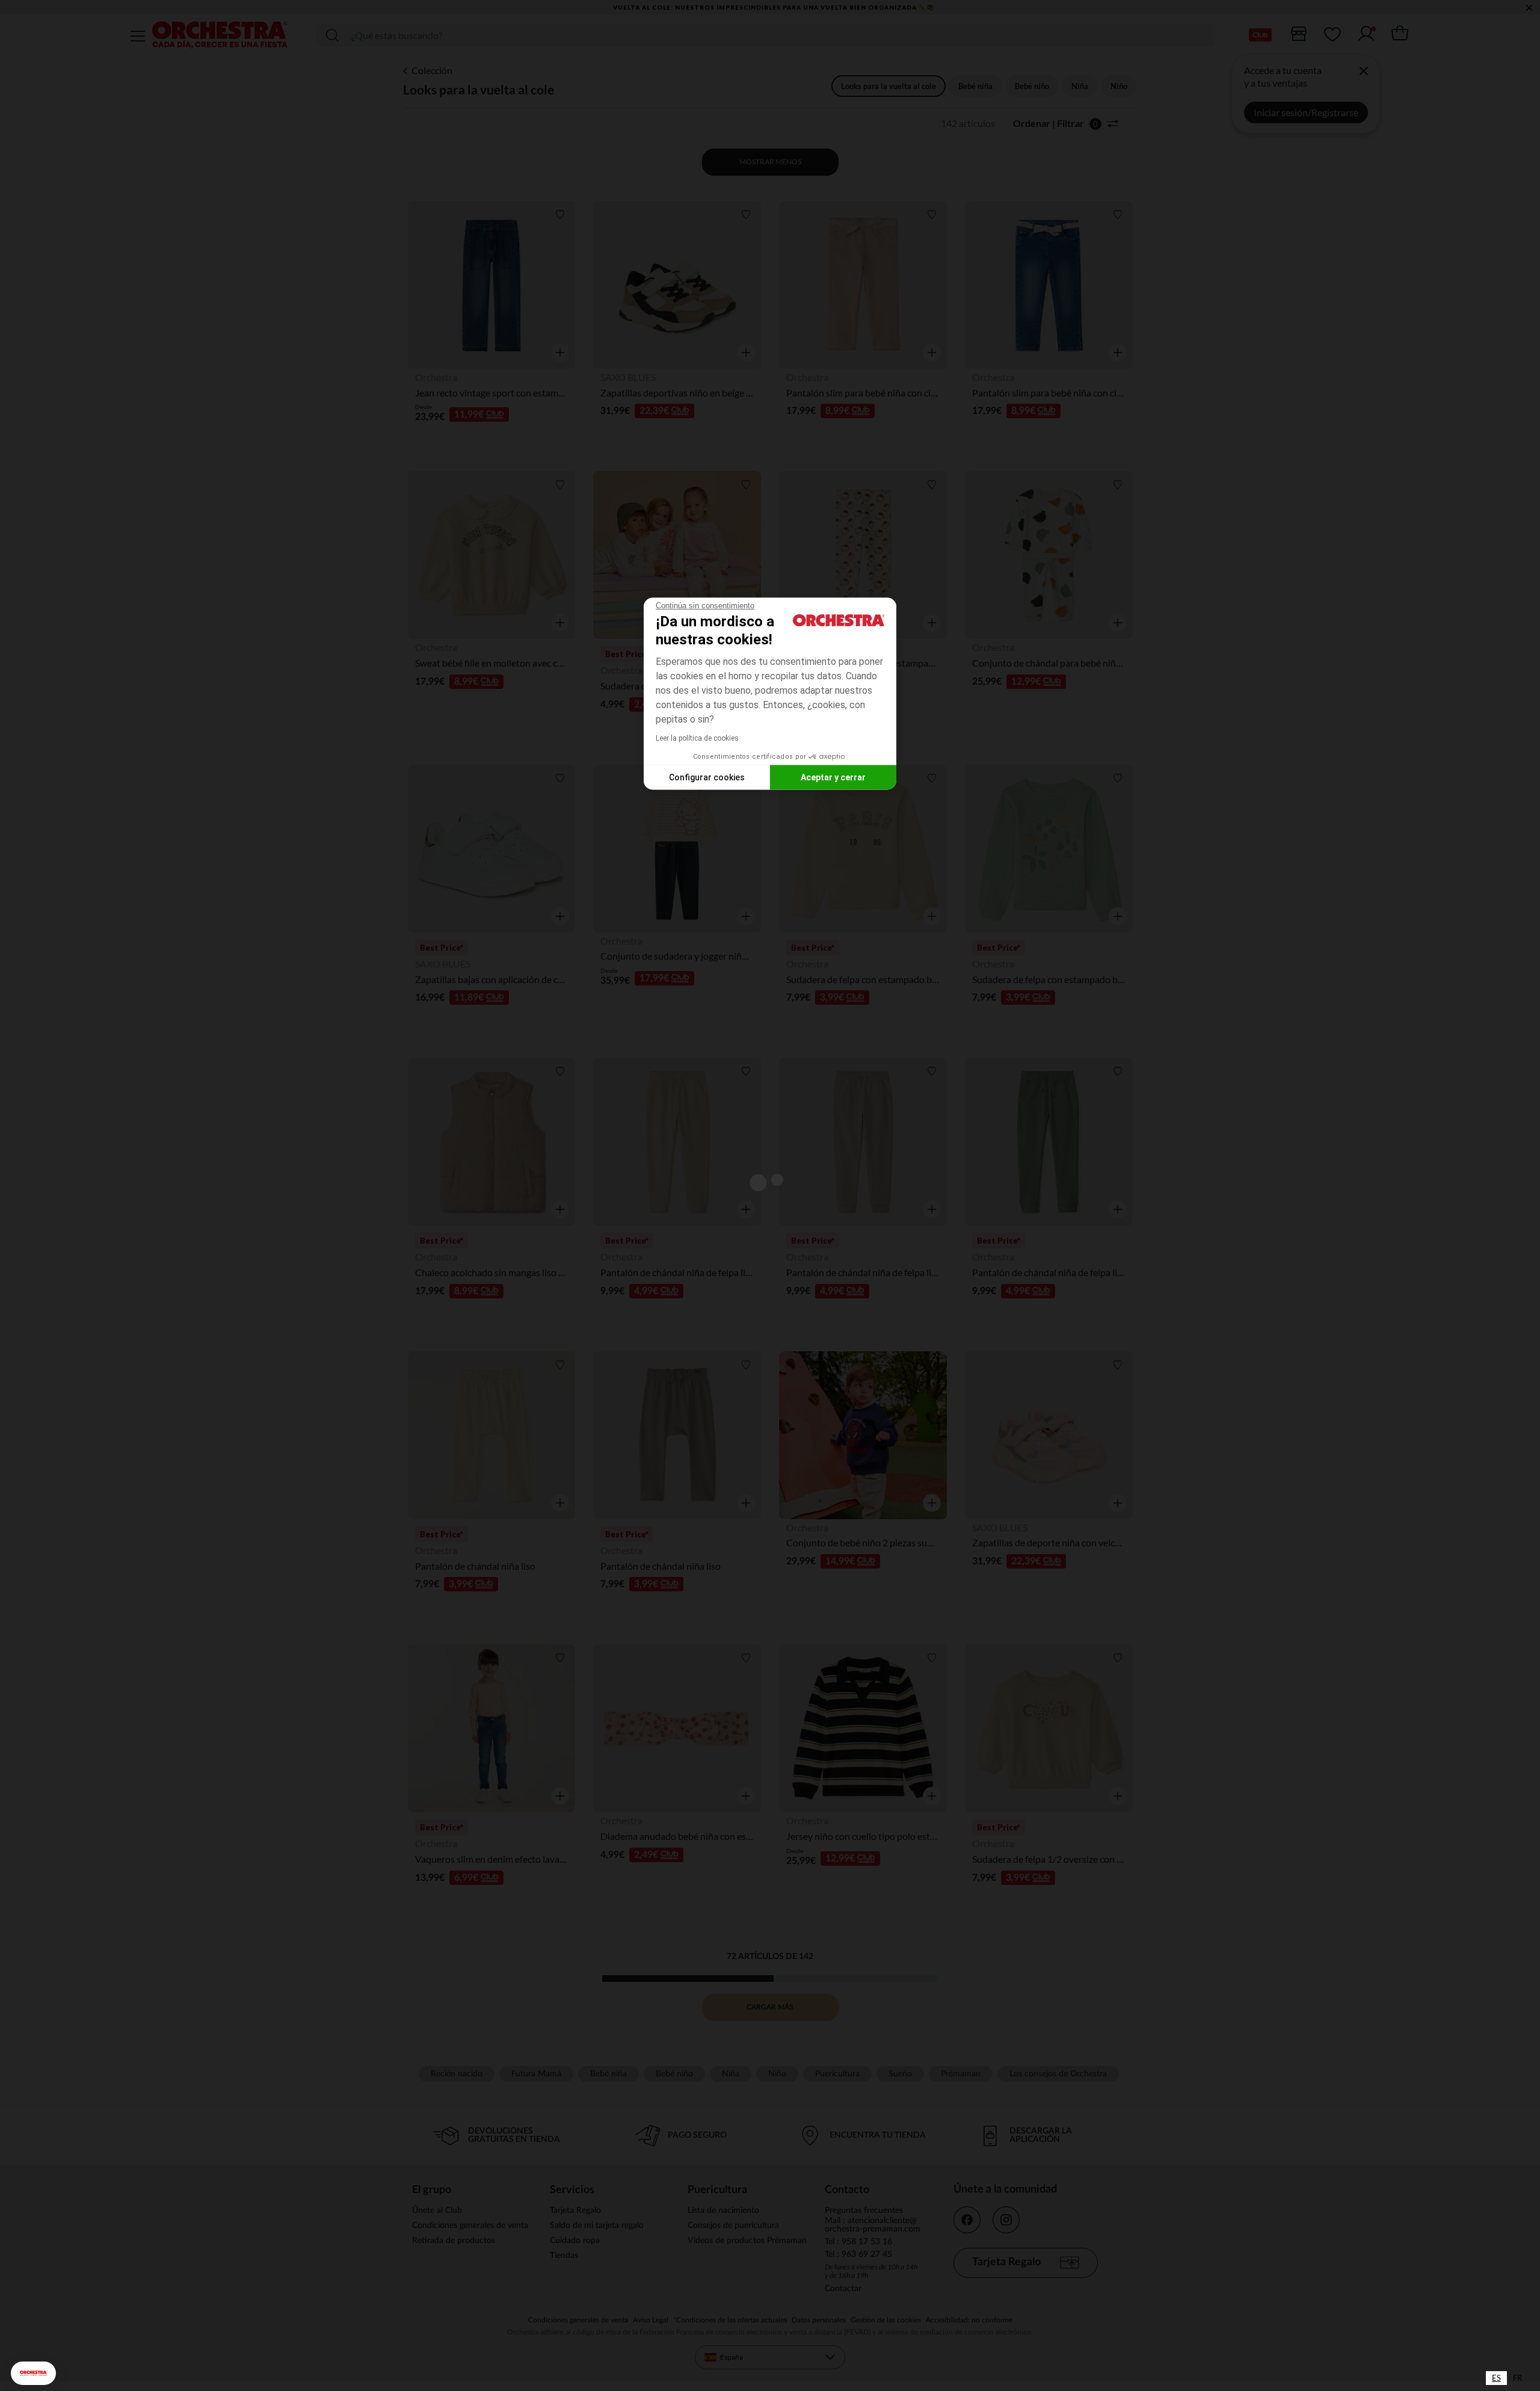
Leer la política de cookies (697, 738)
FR (1517, 2378)
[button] (33, 2373)
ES (1496, 2378)
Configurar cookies (707, 777)
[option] (1517, 2378)
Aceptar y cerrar (833, 777)
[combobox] (1496, 2378)
